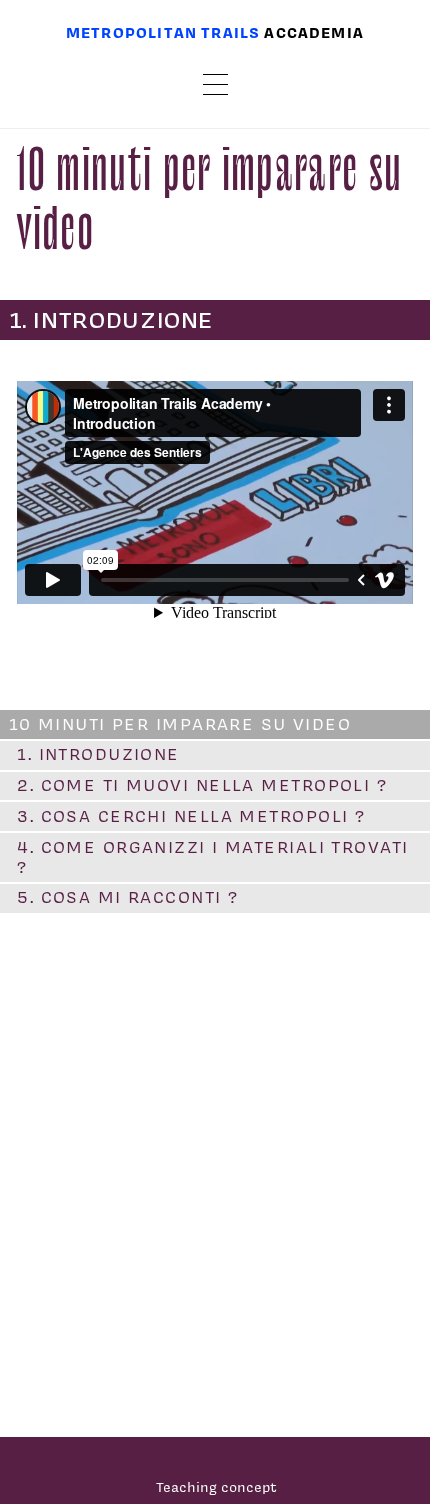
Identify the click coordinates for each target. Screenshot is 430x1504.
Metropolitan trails (163, 32)
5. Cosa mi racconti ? (127, 897)
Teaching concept (216, 1486)
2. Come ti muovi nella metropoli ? (202, 785)
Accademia (314, 32)
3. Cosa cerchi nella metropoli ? (191, 816)
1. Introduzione (98, 754)
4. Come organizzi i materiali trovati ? (212, 857)
